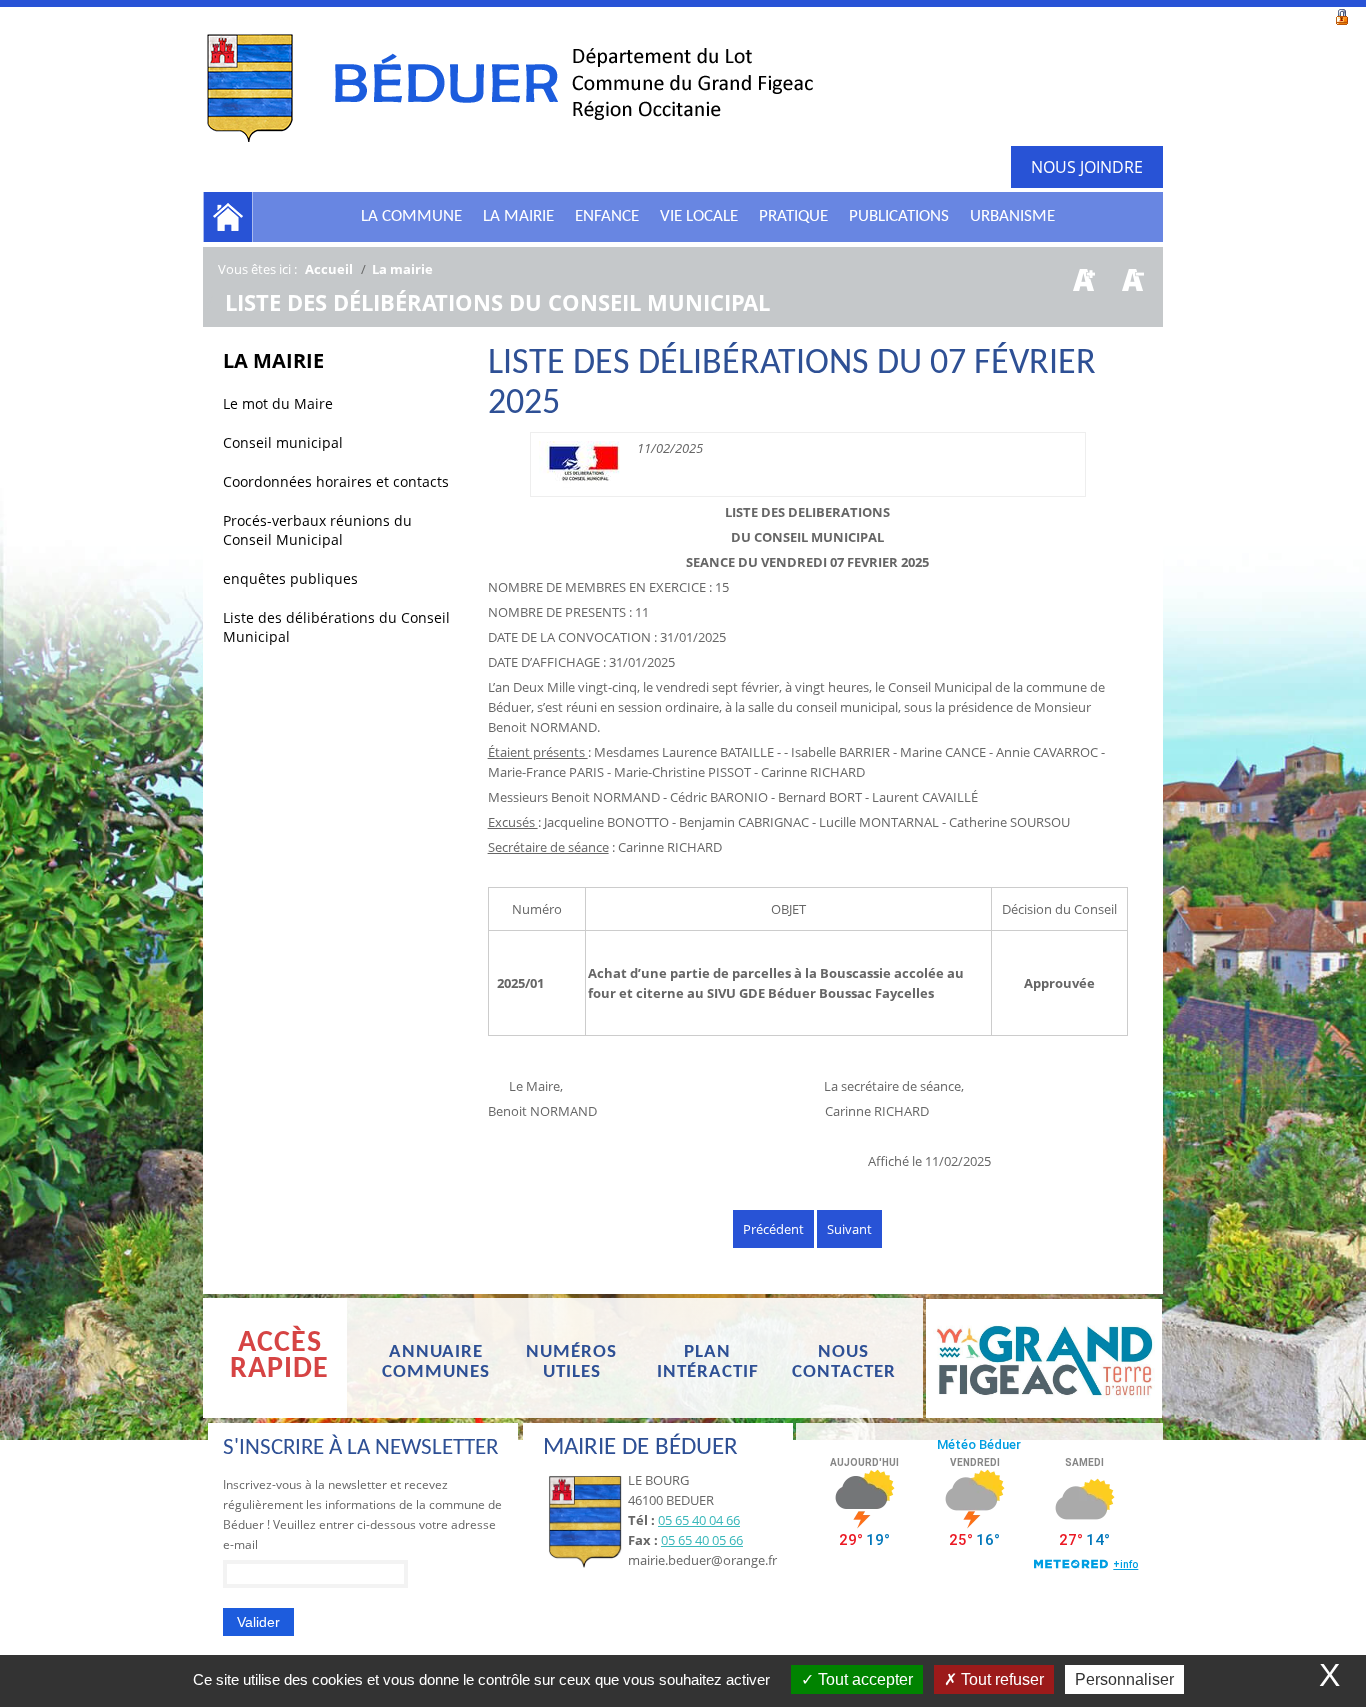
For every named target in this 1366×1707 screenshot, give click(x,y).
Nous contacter (844, 1362)
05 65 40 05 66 (702, 1540)
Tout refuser (1000, 1679)
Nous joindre (1087, 167)
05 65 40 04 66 (699, 1520)
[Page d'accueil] (228, 217)
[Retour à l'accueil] (508, 87)
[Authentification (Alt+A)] (1342, 15)
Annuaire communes (436, 1362)
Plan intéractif (708, 1362)
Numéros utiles (571, 1362)
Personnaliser (1124, 1679)
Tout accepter (863, 1679)
